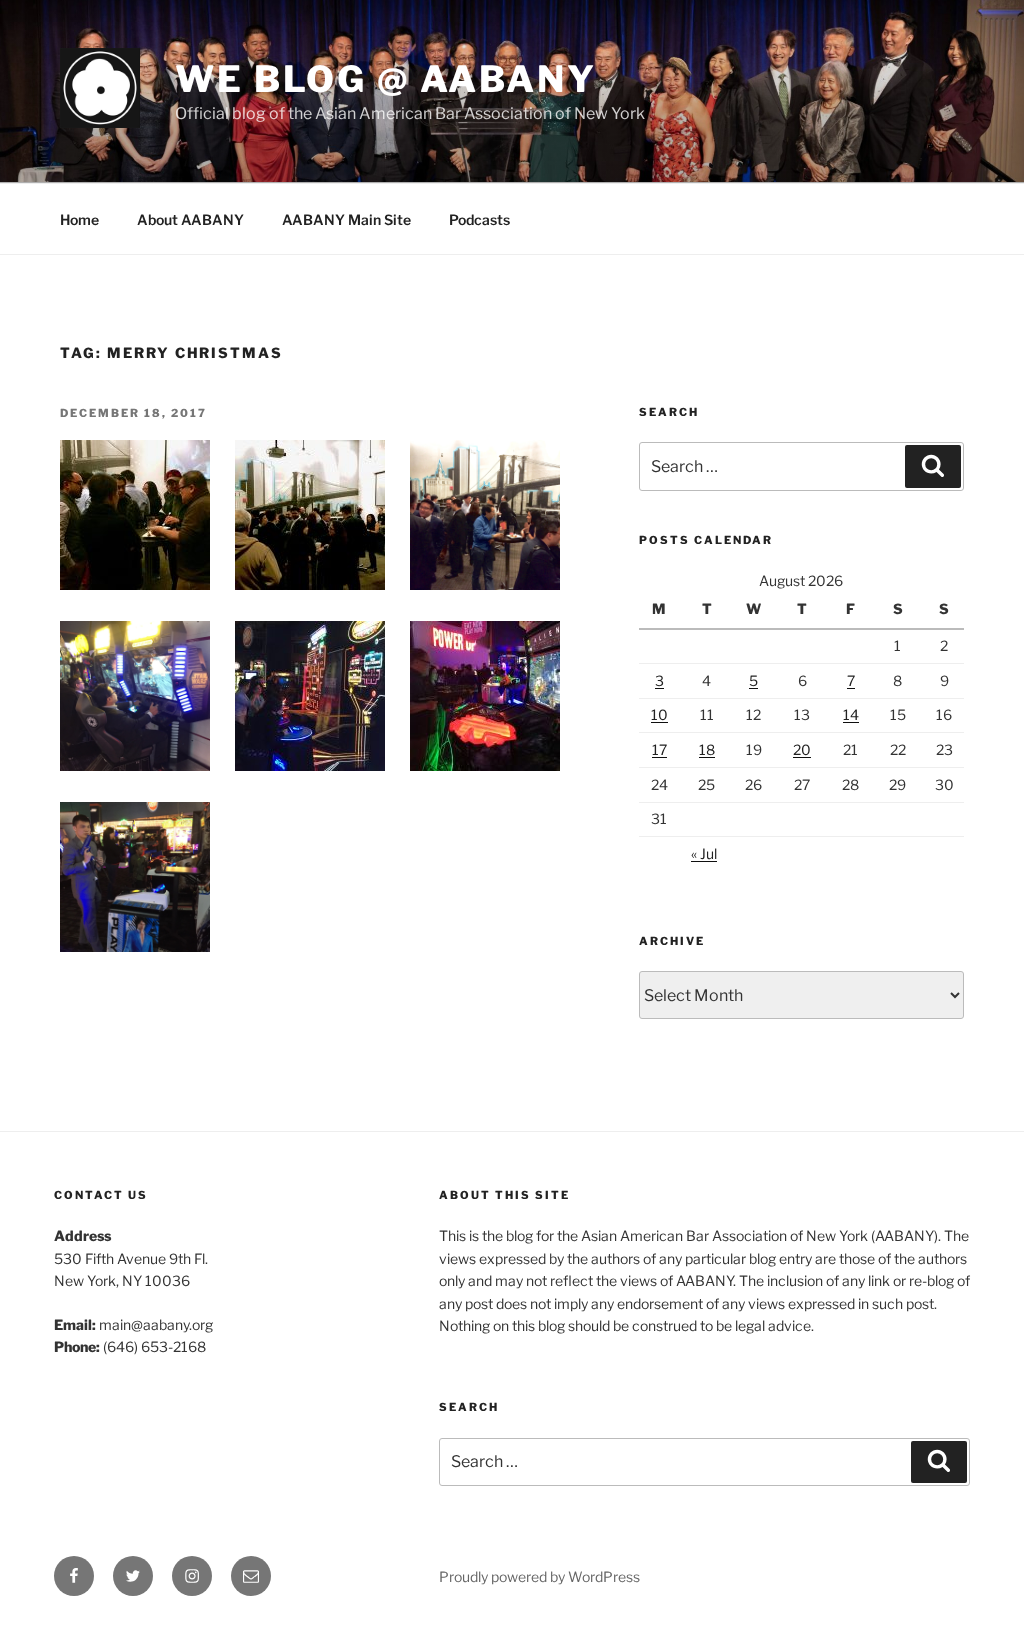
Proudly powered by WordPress (539, 1576)
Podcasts (479, 219)
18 (707, 749)
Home (79, 219)
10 (659, 714)
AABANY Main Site (346, 219)
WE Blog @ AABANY (386, 79)
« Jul (704, 853)
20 (802, 749)
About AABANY (190, 219)
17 (659, 749)
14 (851, 714)
